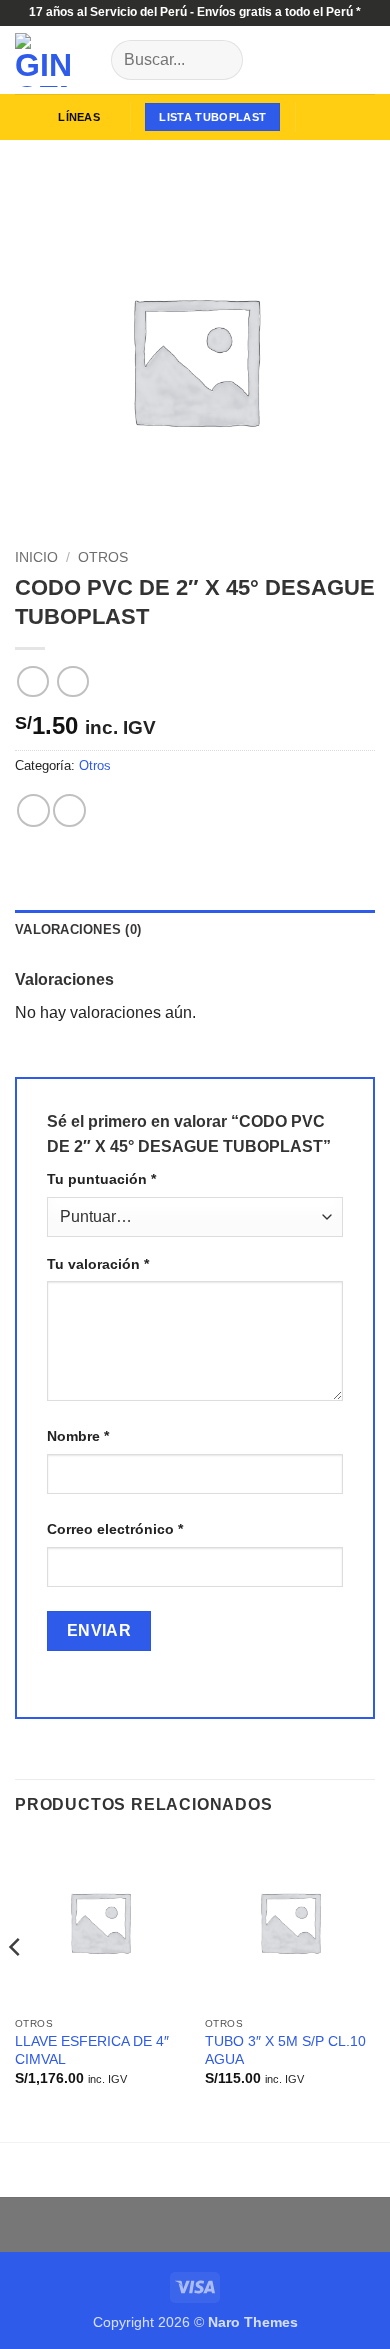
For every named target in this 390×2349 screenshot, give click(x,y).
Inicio (36, 557)
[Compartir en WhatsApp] (33, 810)
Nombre (78, 1436)
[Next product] (32, 681)
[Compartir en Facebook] (69, 810)
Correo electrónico (115, 1529)
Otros (103, 557)
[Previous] (16, 1987)
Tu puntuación (101, 1179)
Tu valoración (98, 1264)
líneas (78, 117)
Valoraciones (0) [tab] (78, 929)
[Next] (370, 1987)
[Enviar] (219, 59)
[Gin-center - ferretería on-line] (55, 60)
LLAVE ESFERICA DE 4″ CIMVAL (92, 2050)
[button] (320, 117)
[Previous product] (72, 681)
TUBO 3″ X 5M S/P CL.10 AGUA (285, 2050)
